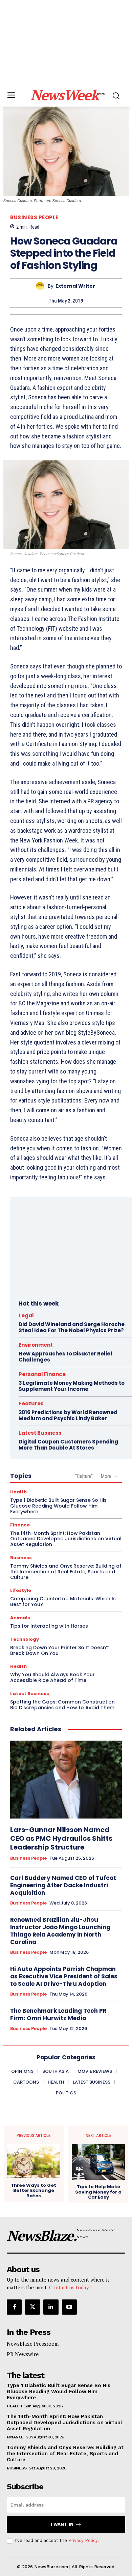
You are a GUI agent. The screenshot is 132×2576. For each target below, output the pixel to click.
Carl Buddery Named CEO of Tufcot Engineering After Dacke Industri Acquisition (63, 1885)
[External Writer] (42, 286)
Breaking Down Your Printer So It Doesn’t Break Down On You (60, 1650)
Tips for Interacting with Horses (49, 1626)
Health (18, 1492)
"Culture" (84, 1476)
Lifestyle (21, 1590)
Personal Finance (42, 1374)
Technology (25, 1639)
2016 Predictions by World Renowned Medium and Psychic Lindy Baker (68, 1415)
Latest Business (40, 1433)
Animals (20, 1618)
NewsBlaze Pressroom (33, 2344)
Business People (34, 217)
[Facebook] (14, 2307)
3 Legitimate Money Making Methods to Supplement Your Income (72, 1386)
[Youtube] (69, 2307)
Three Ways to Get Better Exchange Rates (34, 2191)
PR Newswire (23, 2354)
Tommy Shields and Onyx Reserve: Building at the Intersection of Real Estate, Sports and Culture (66, 1572)
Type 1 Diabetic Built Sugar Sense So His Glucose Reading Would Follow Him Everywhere (58, 1506)
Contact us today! (70, 2287)
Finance (20, 1525)
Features (31, 1404)
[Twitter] (32, 2307)
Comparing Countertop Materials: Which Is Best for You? (63, 1601)
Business (21, 1558)
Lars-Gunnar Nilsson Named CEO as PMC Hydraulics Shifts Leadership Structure (61, 1838)
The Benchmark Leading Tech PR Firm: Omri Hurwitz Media (58, 2014)
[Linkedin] (51, 2307)
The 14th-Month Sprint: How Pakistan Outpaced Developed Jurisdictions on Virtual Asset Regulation (66, 1539)
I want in (62, 2524)
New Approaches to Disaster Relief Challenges (66, 1357)
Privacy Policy (83, 2540)
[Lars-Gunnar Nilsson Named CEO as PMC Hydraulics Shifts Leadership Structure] (66, 1780)
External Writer (75, 286)
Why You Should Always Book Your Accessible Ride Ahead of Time (52, 1677)
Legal (26, 1315)
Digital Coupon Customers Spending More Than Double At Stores (68, 1445)
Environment (36, 1345)
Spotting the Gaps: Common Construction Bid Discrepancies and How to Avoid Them (62, 1705)
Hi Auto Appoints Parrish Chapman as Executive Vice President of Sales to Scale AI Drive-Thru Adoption (64, 1976)
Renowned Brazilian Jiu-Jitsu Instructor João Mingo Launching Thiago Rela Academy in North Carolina (60, 1931)
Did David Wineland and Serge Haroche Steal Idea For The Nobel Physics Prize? (72, 1327)
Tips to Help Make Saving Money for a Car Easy (98, 2192)
